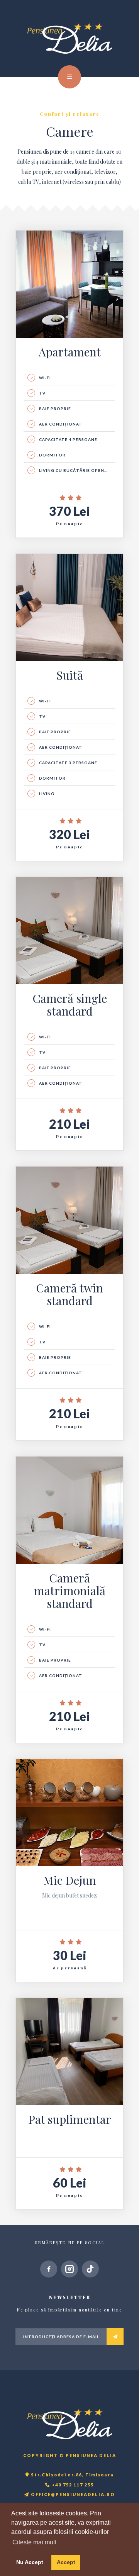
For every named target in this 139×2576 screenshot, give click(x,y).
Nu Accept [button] (30, 2562)
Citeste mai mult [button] (34, 2542)
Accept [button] (66, 2562)
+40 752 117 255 (72, 2485)
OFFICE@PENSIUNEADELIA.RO (72, 2494)
